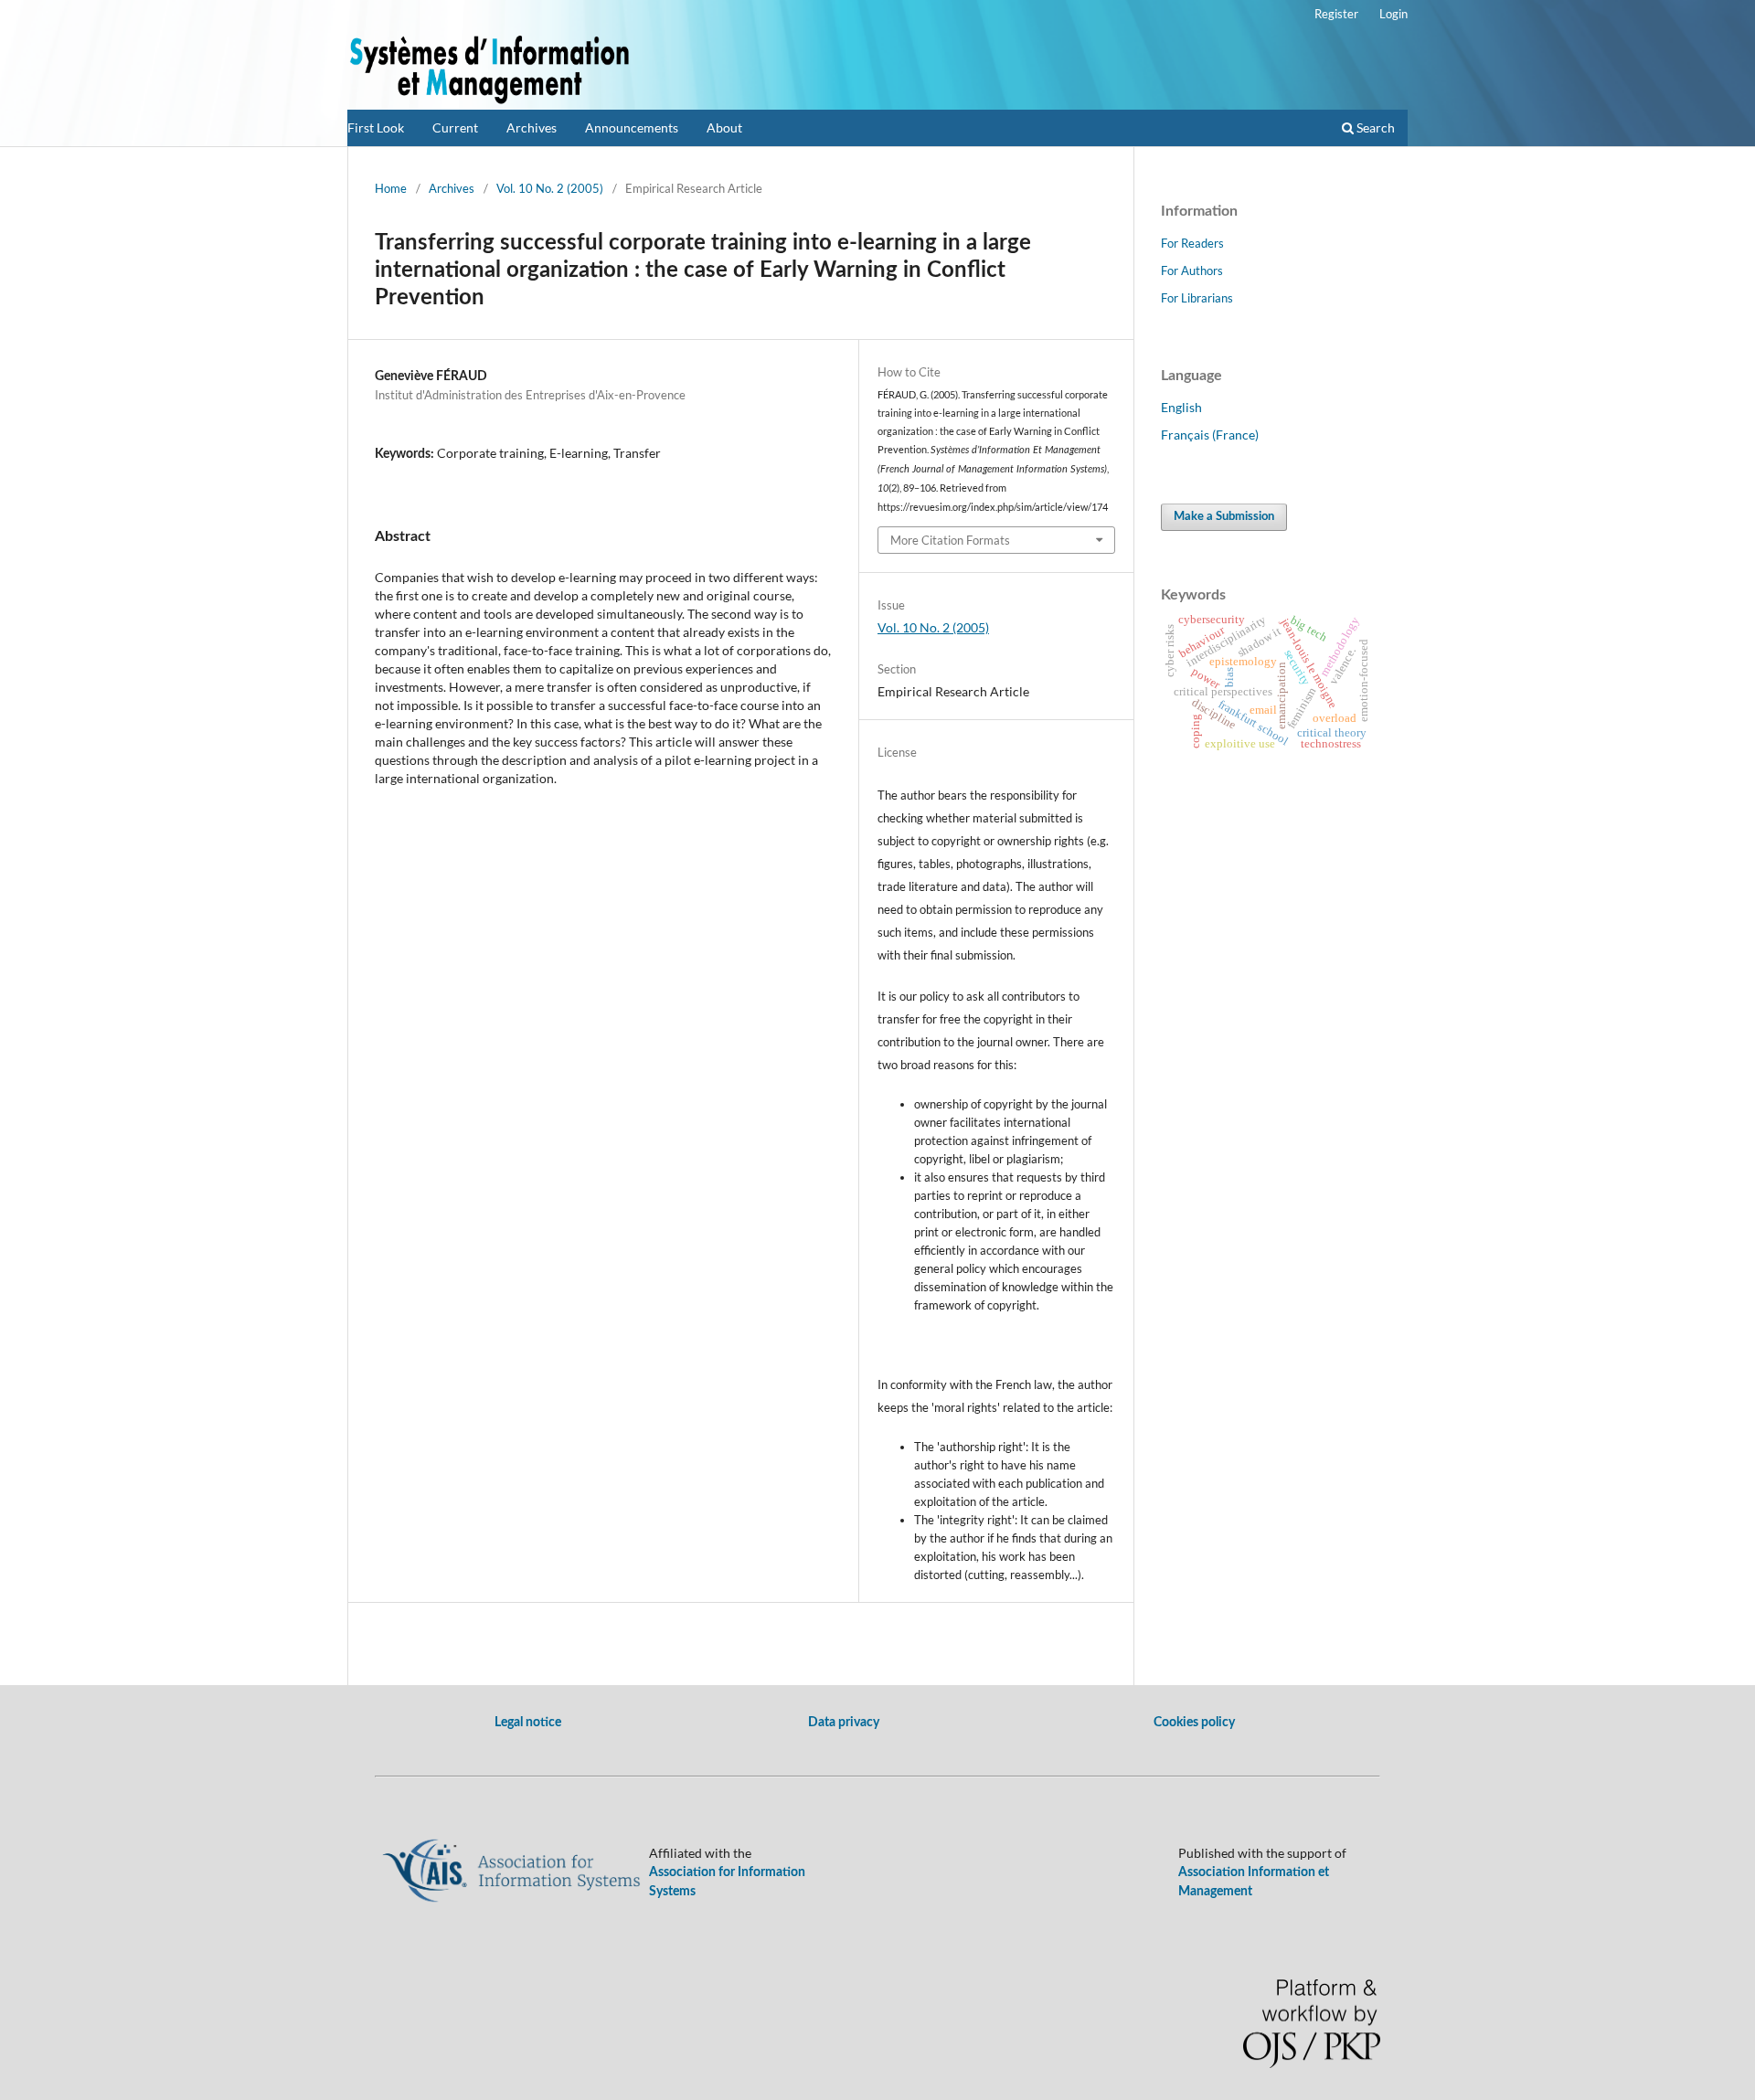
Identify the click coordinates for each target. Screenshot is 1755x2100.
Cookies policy (1194, 1723)
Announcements (632, 127)
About (724, 127)
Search (1374, 127)
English (1181, 407)
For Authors (1192, 270)
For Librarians (1197, 298)
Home (391, 188)
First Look (376, 127)
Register (1336, 14)
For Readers (1192, 243)
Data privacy (844, 1723)
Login (1393, 14)
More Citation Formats (950, 540)
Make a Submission (1224, 517)
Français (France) (1210, 435)
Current (455, 127)
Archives (532, 127)
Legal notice (528, 1723)
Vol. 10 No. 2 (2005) (550, 188)
